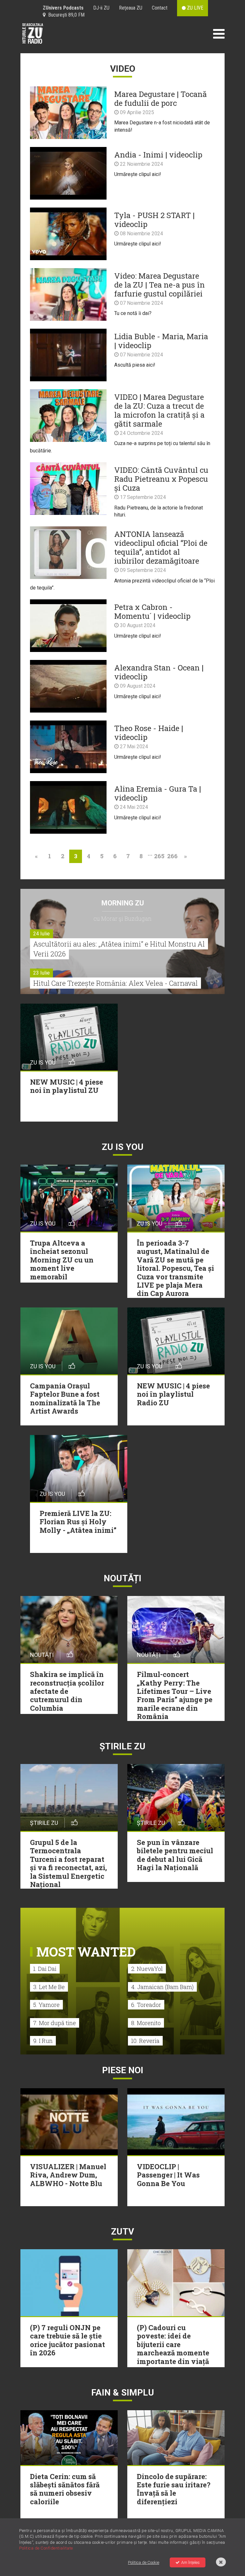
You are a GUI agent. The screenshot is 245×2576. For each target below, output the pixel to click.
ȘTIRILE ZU (122, 1746)
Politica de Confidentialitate (46, 2548)
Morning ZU (123, 903)
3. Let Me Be (49, 1987)
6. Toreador (146, 2005)
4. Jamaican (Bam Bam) (162, 1987)
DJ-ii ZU (101, 8)
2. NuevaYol (147, 1969)
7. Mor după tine (55, 2023)
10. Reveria (145, 2041)
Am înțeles (190, 2562)
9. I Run (43, 2041)
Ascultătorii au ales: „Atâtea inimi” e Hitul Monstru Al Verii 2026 (119, 949)
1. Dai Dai (45, 1969)
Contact (160, 8)
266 (172, 856)
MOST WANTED (86, 1952)
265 (159, 856)
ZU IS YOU (123, 1147)
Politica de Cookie (144, 2562)
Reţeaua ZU (131, 8)
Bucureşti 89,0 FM (65, 15)
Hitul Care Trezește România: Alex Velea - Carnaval (115, 983)
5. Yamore (46, 2005)
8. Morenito (146, 2023)
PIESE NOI (123, 2070)
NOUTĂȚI (122, 1578)
